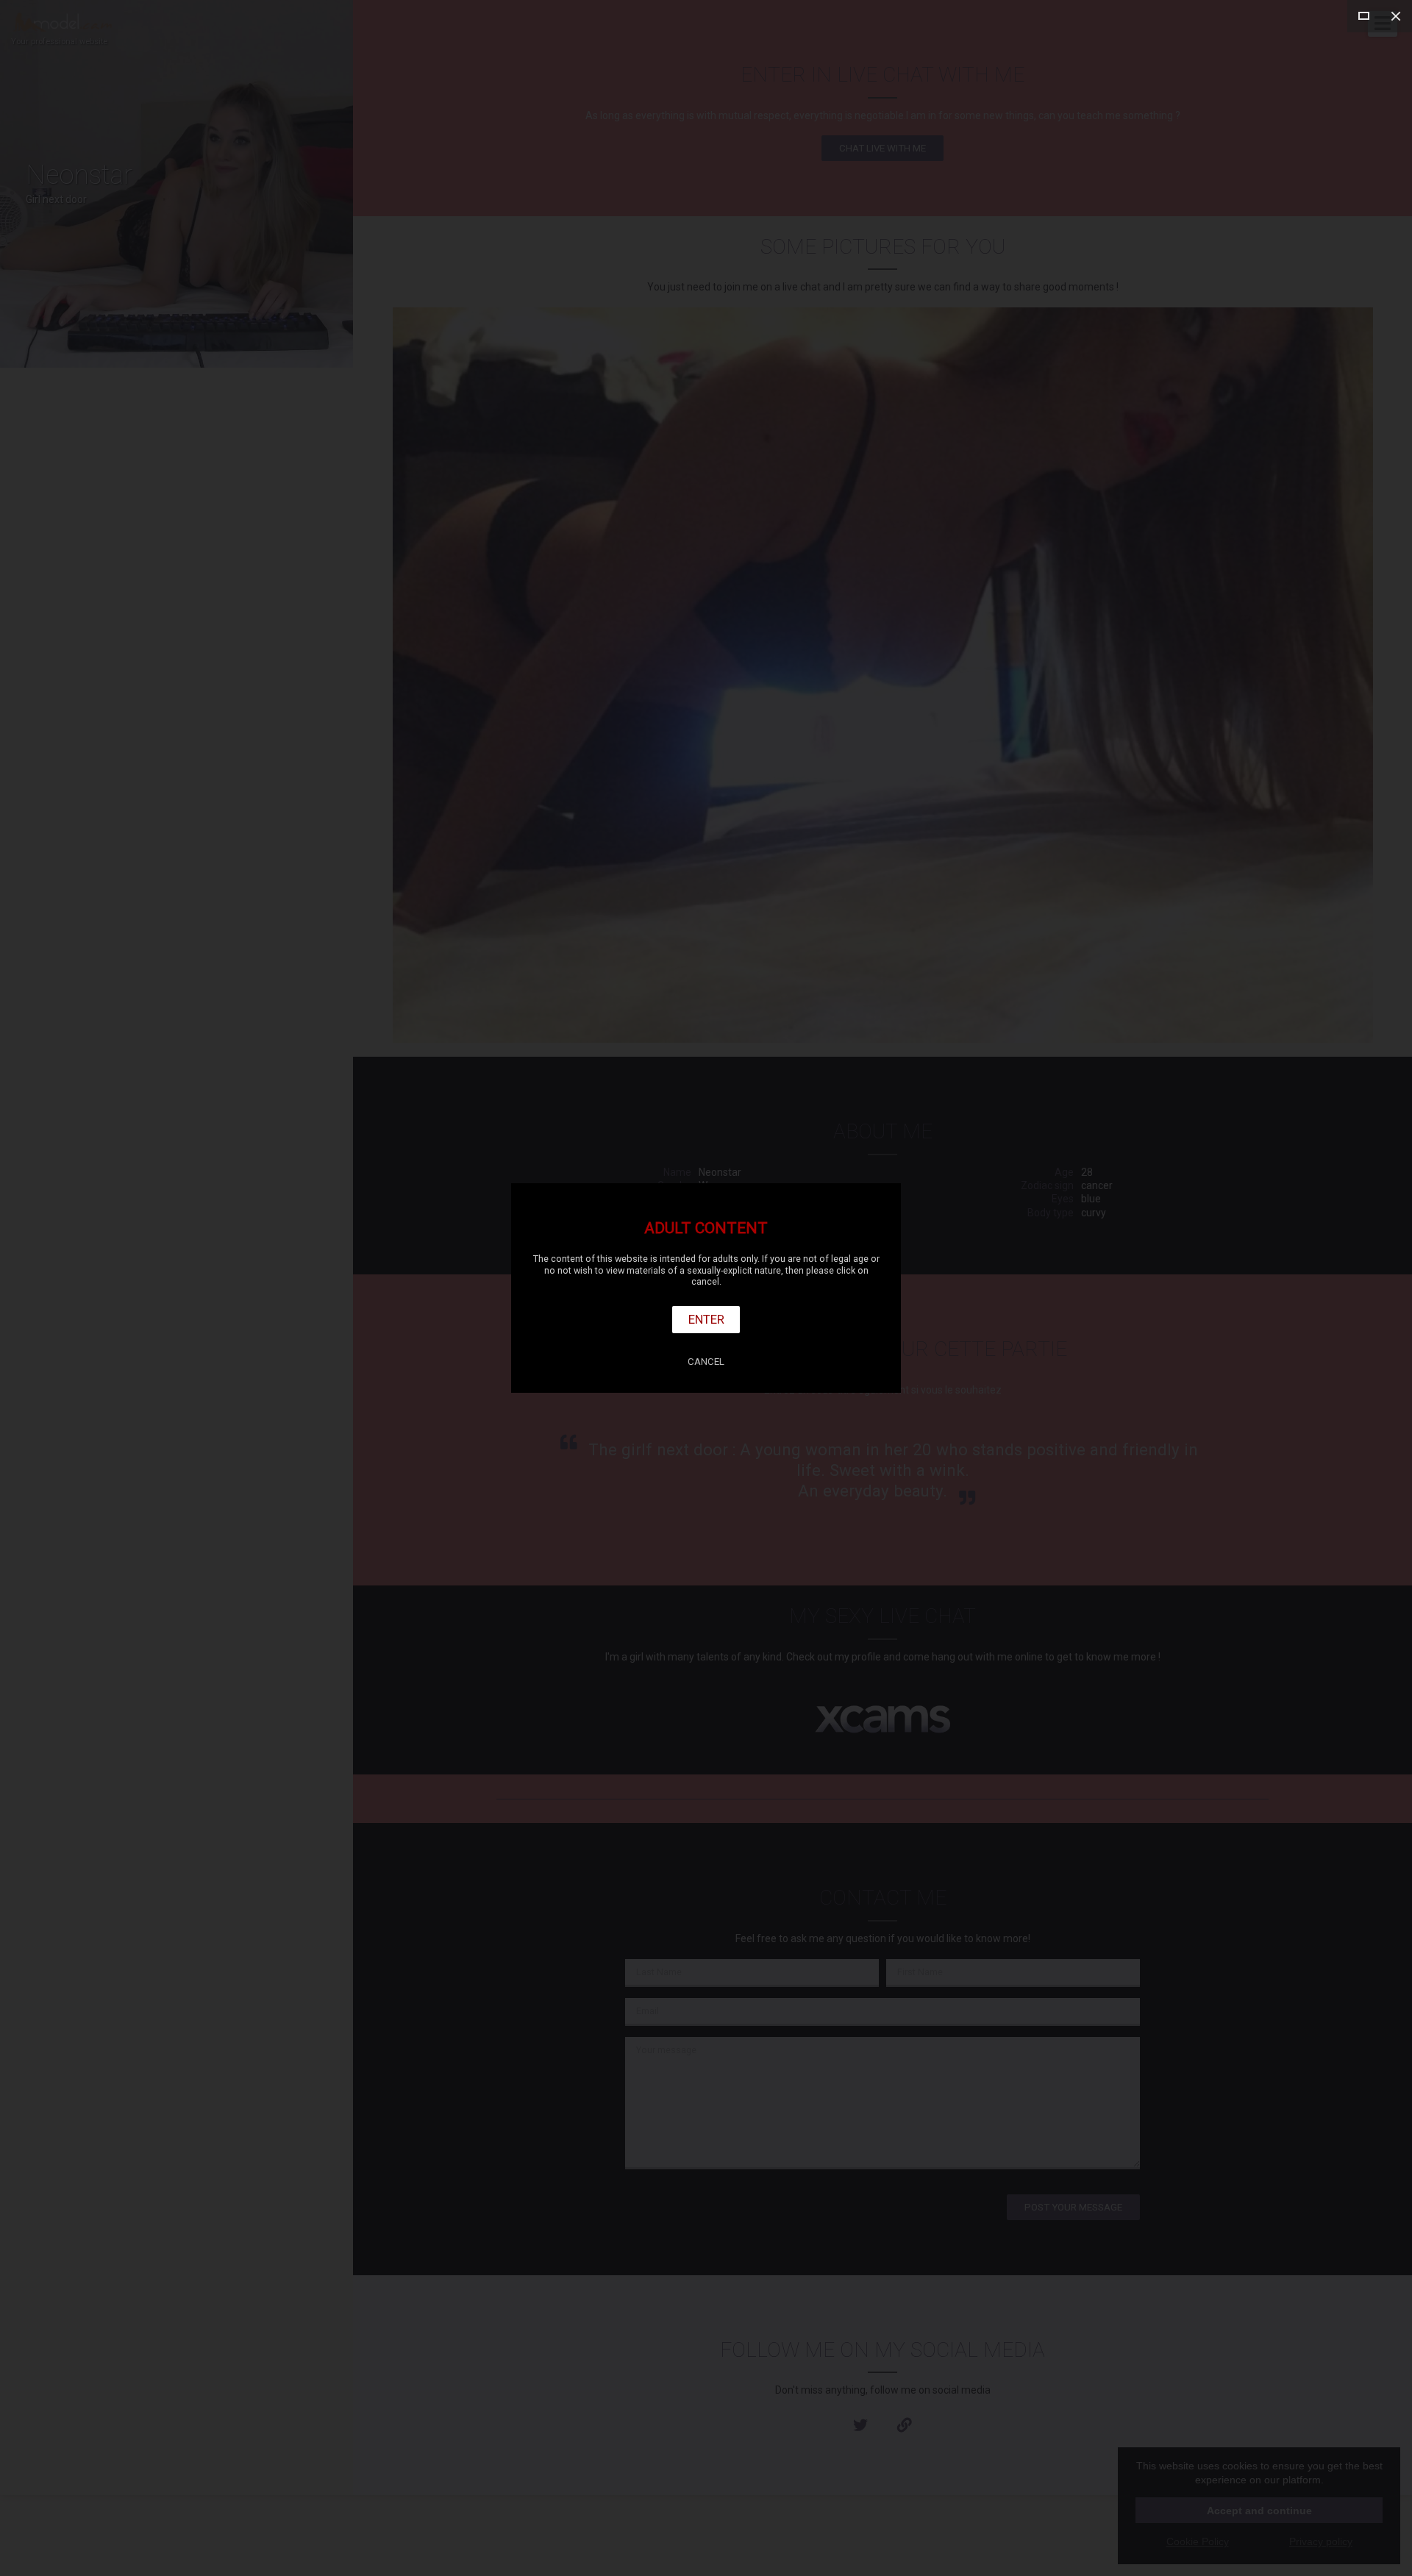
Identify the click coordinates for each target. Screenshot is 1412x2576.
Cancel (706, 1362)
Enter (706, 1319)
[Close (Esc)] (1396, 16)
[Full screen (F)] (1363, 16)
